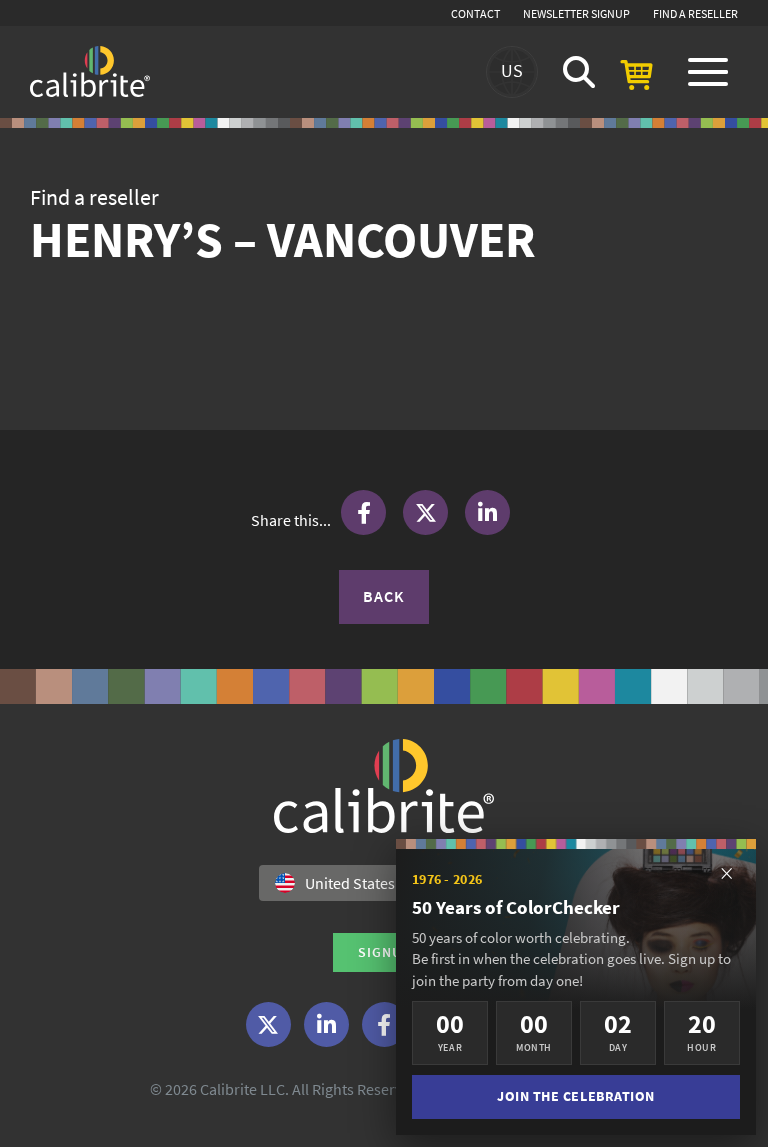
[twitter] (268, 1024)
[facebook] (384, 1024)
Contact (475, 13)
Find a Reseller (695, 13)
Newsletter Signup (576, 13)
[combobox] (384, 883)
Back (384, 596)
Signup (384, 952)
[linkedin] (326, 1024)
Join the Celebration (576, 1096)
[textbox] (372, 883)
